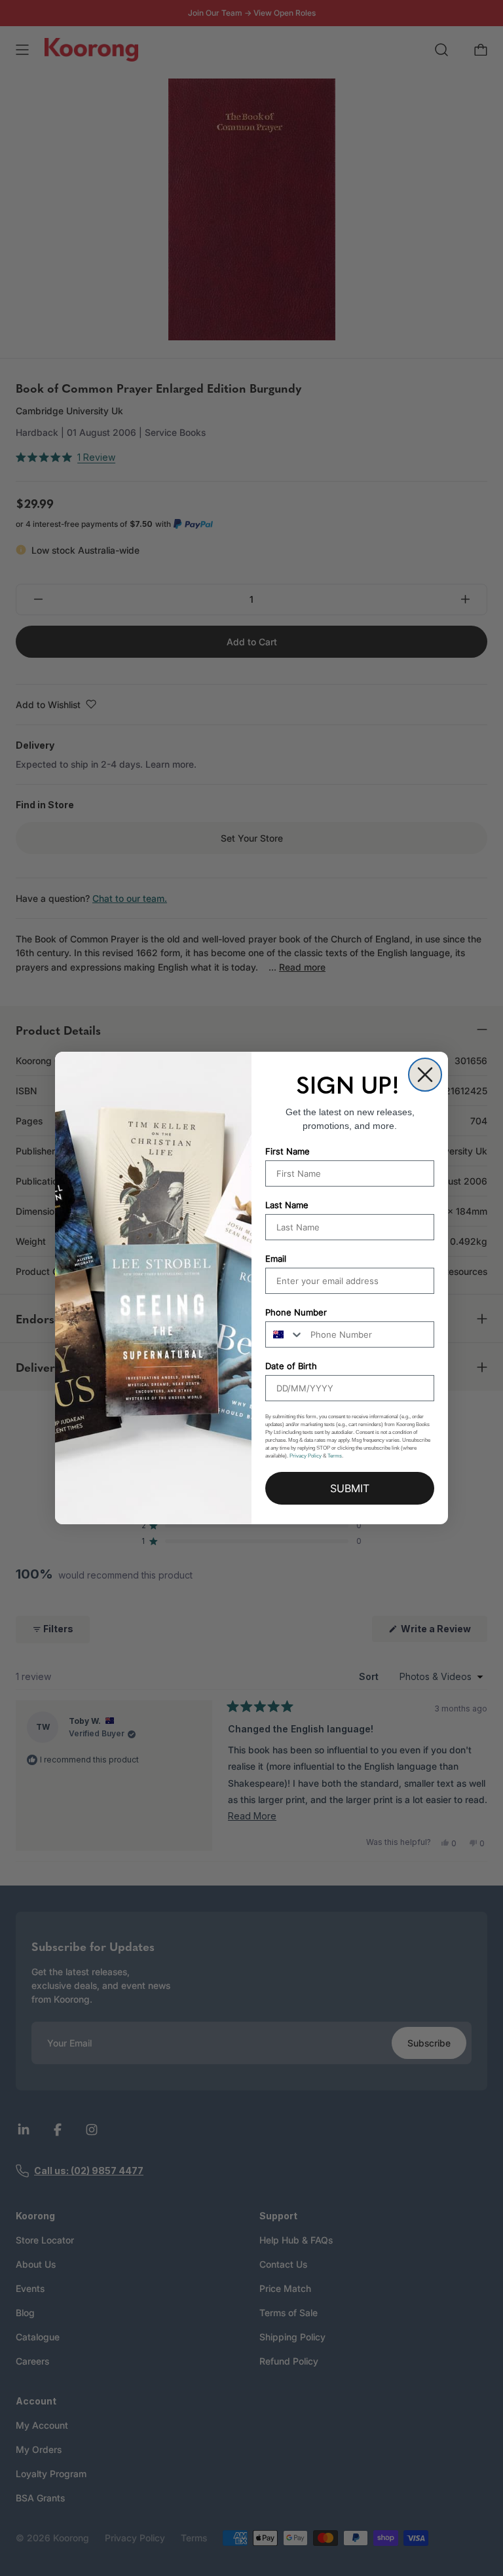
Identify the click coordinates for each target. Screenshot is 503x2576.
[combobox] (285, 1334)
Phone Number (296, 1312)
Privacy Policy (306, 1456)
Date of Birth (291, 1366)
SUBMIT (350, 1488)
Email (276, 1259)
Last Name (287, 1205)
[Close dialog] (425, 1075)
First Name (288, 1151)
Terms (335, 1456)
